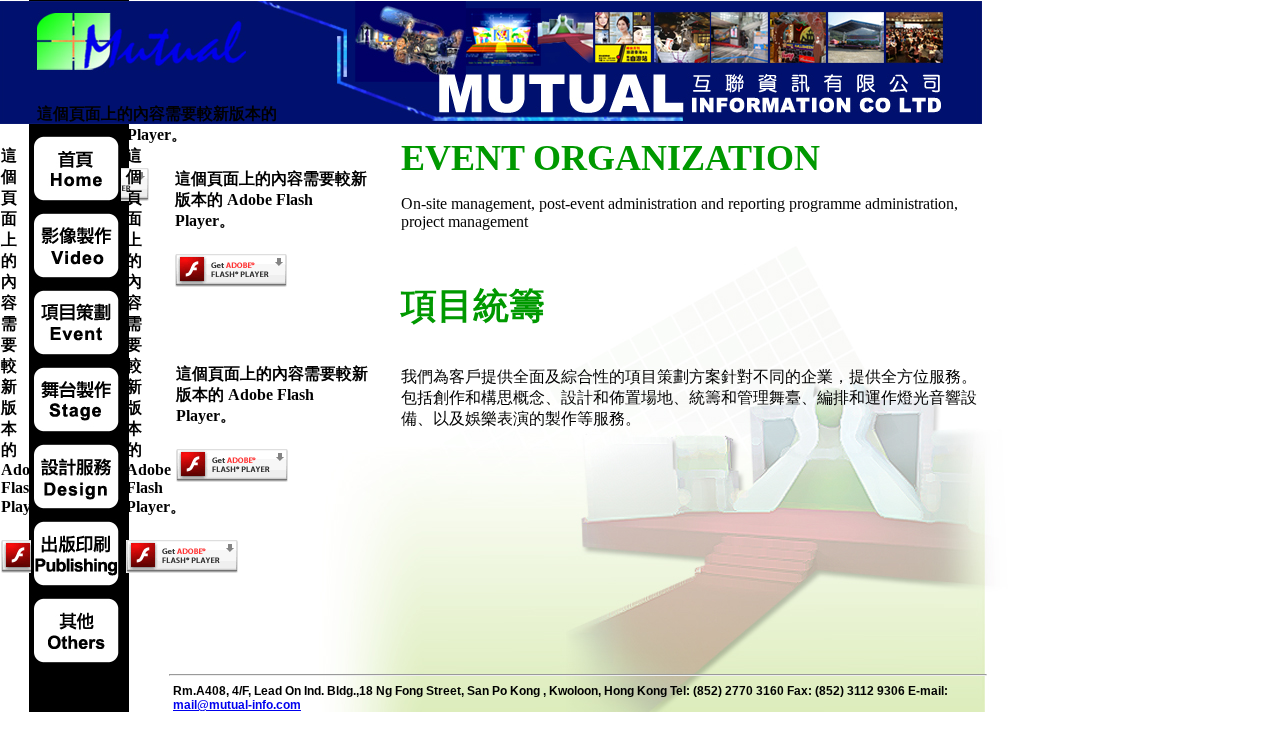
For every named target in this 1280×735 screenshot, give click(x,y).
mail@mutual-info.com (237, 705)
